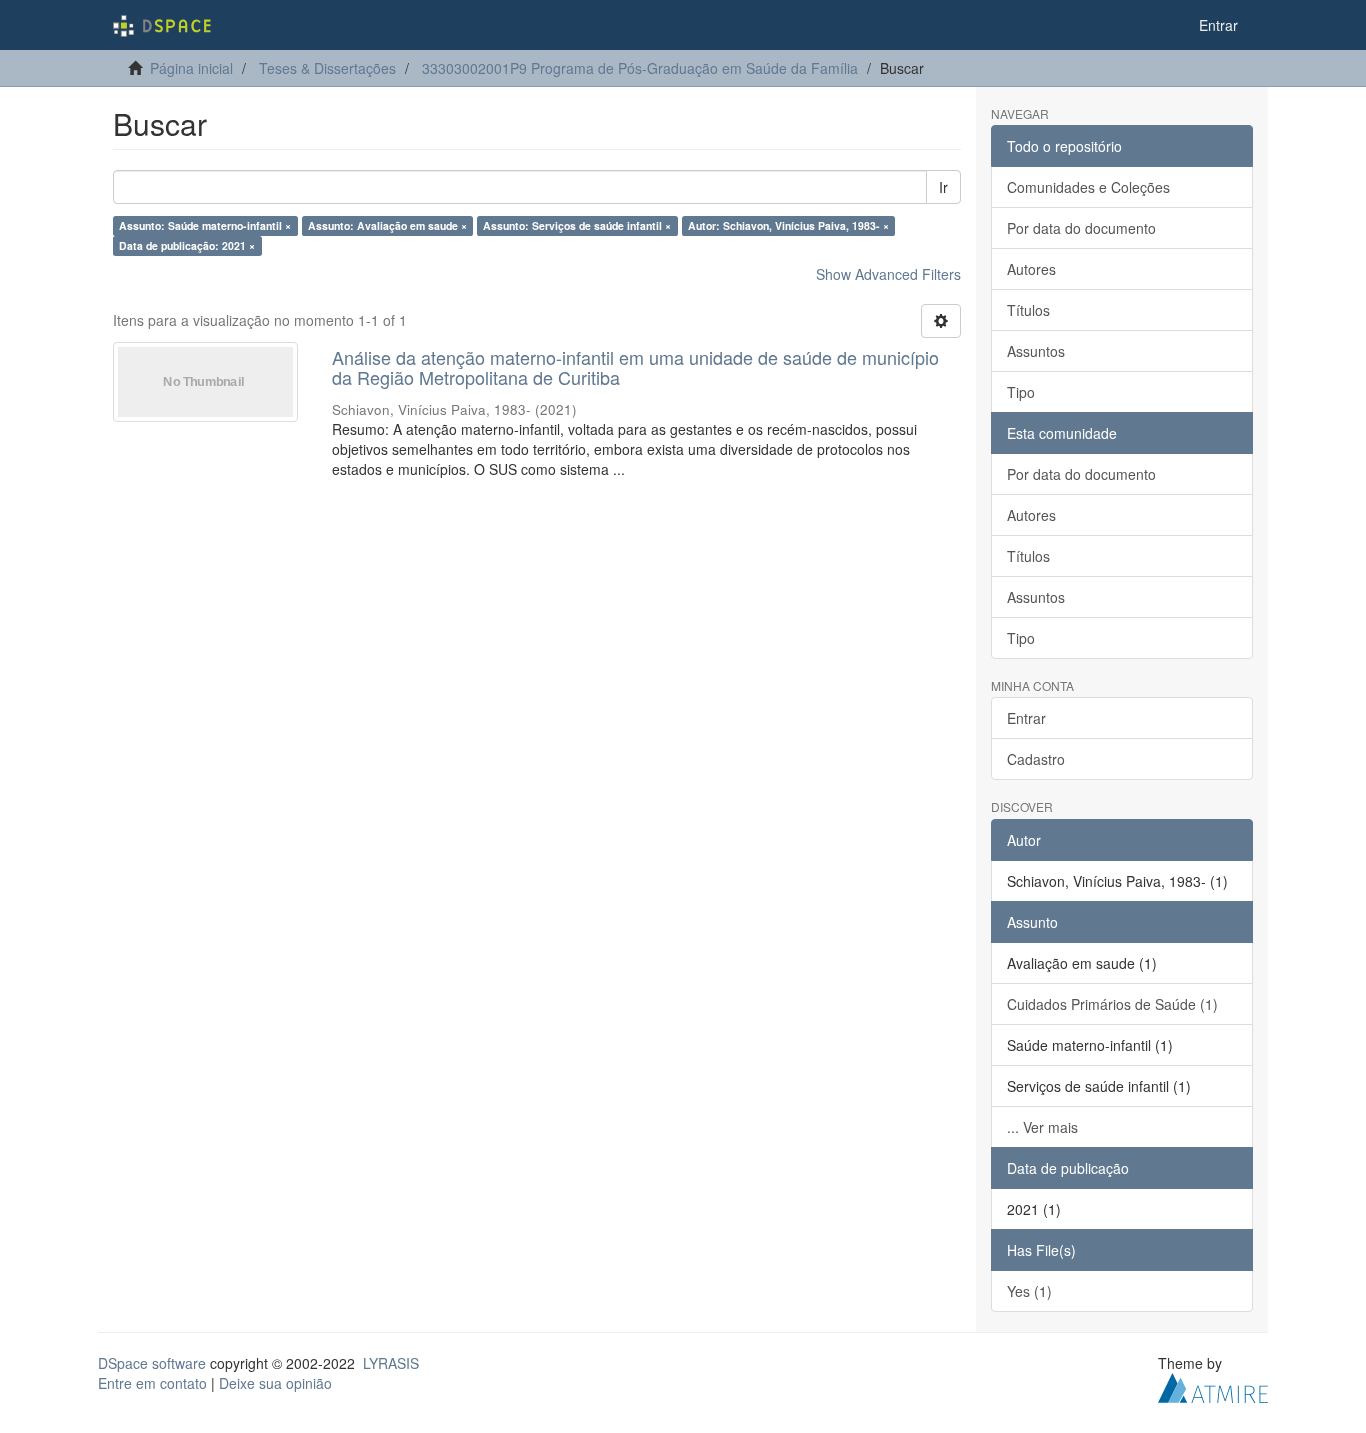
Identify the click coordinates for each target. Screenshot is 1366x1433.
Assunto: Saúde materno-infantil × (205, 225)
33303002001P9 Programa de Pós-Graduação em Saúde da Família (640, 68)
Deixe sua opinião (275, 1383)
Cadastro (1036, 759)
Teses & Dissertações (327, 68)
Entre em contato (152, 1383)
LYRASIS (391, 1363)
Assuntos (1036, 351)
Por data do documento (1081, 228)
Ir (943, 187)
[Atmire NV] (1213, 1385)
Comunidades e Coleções (1088, 187)
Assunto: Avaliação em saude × (387, 225)
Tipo (1021, 392)
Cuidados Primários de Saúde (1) (1112, 1004)
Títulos (1028, 310)
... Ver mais (1042, 1127)
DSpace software (152, 1363)
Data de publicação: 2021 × (187, 245)
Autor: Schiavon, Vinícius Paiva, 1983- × (788, 225)
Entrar (1026, 718)
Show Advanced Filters (888, 274)
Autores (1031, 269)
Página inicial (191, 68)
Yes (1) (1029, 1291)
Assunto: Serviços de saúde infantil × (577, 225)
